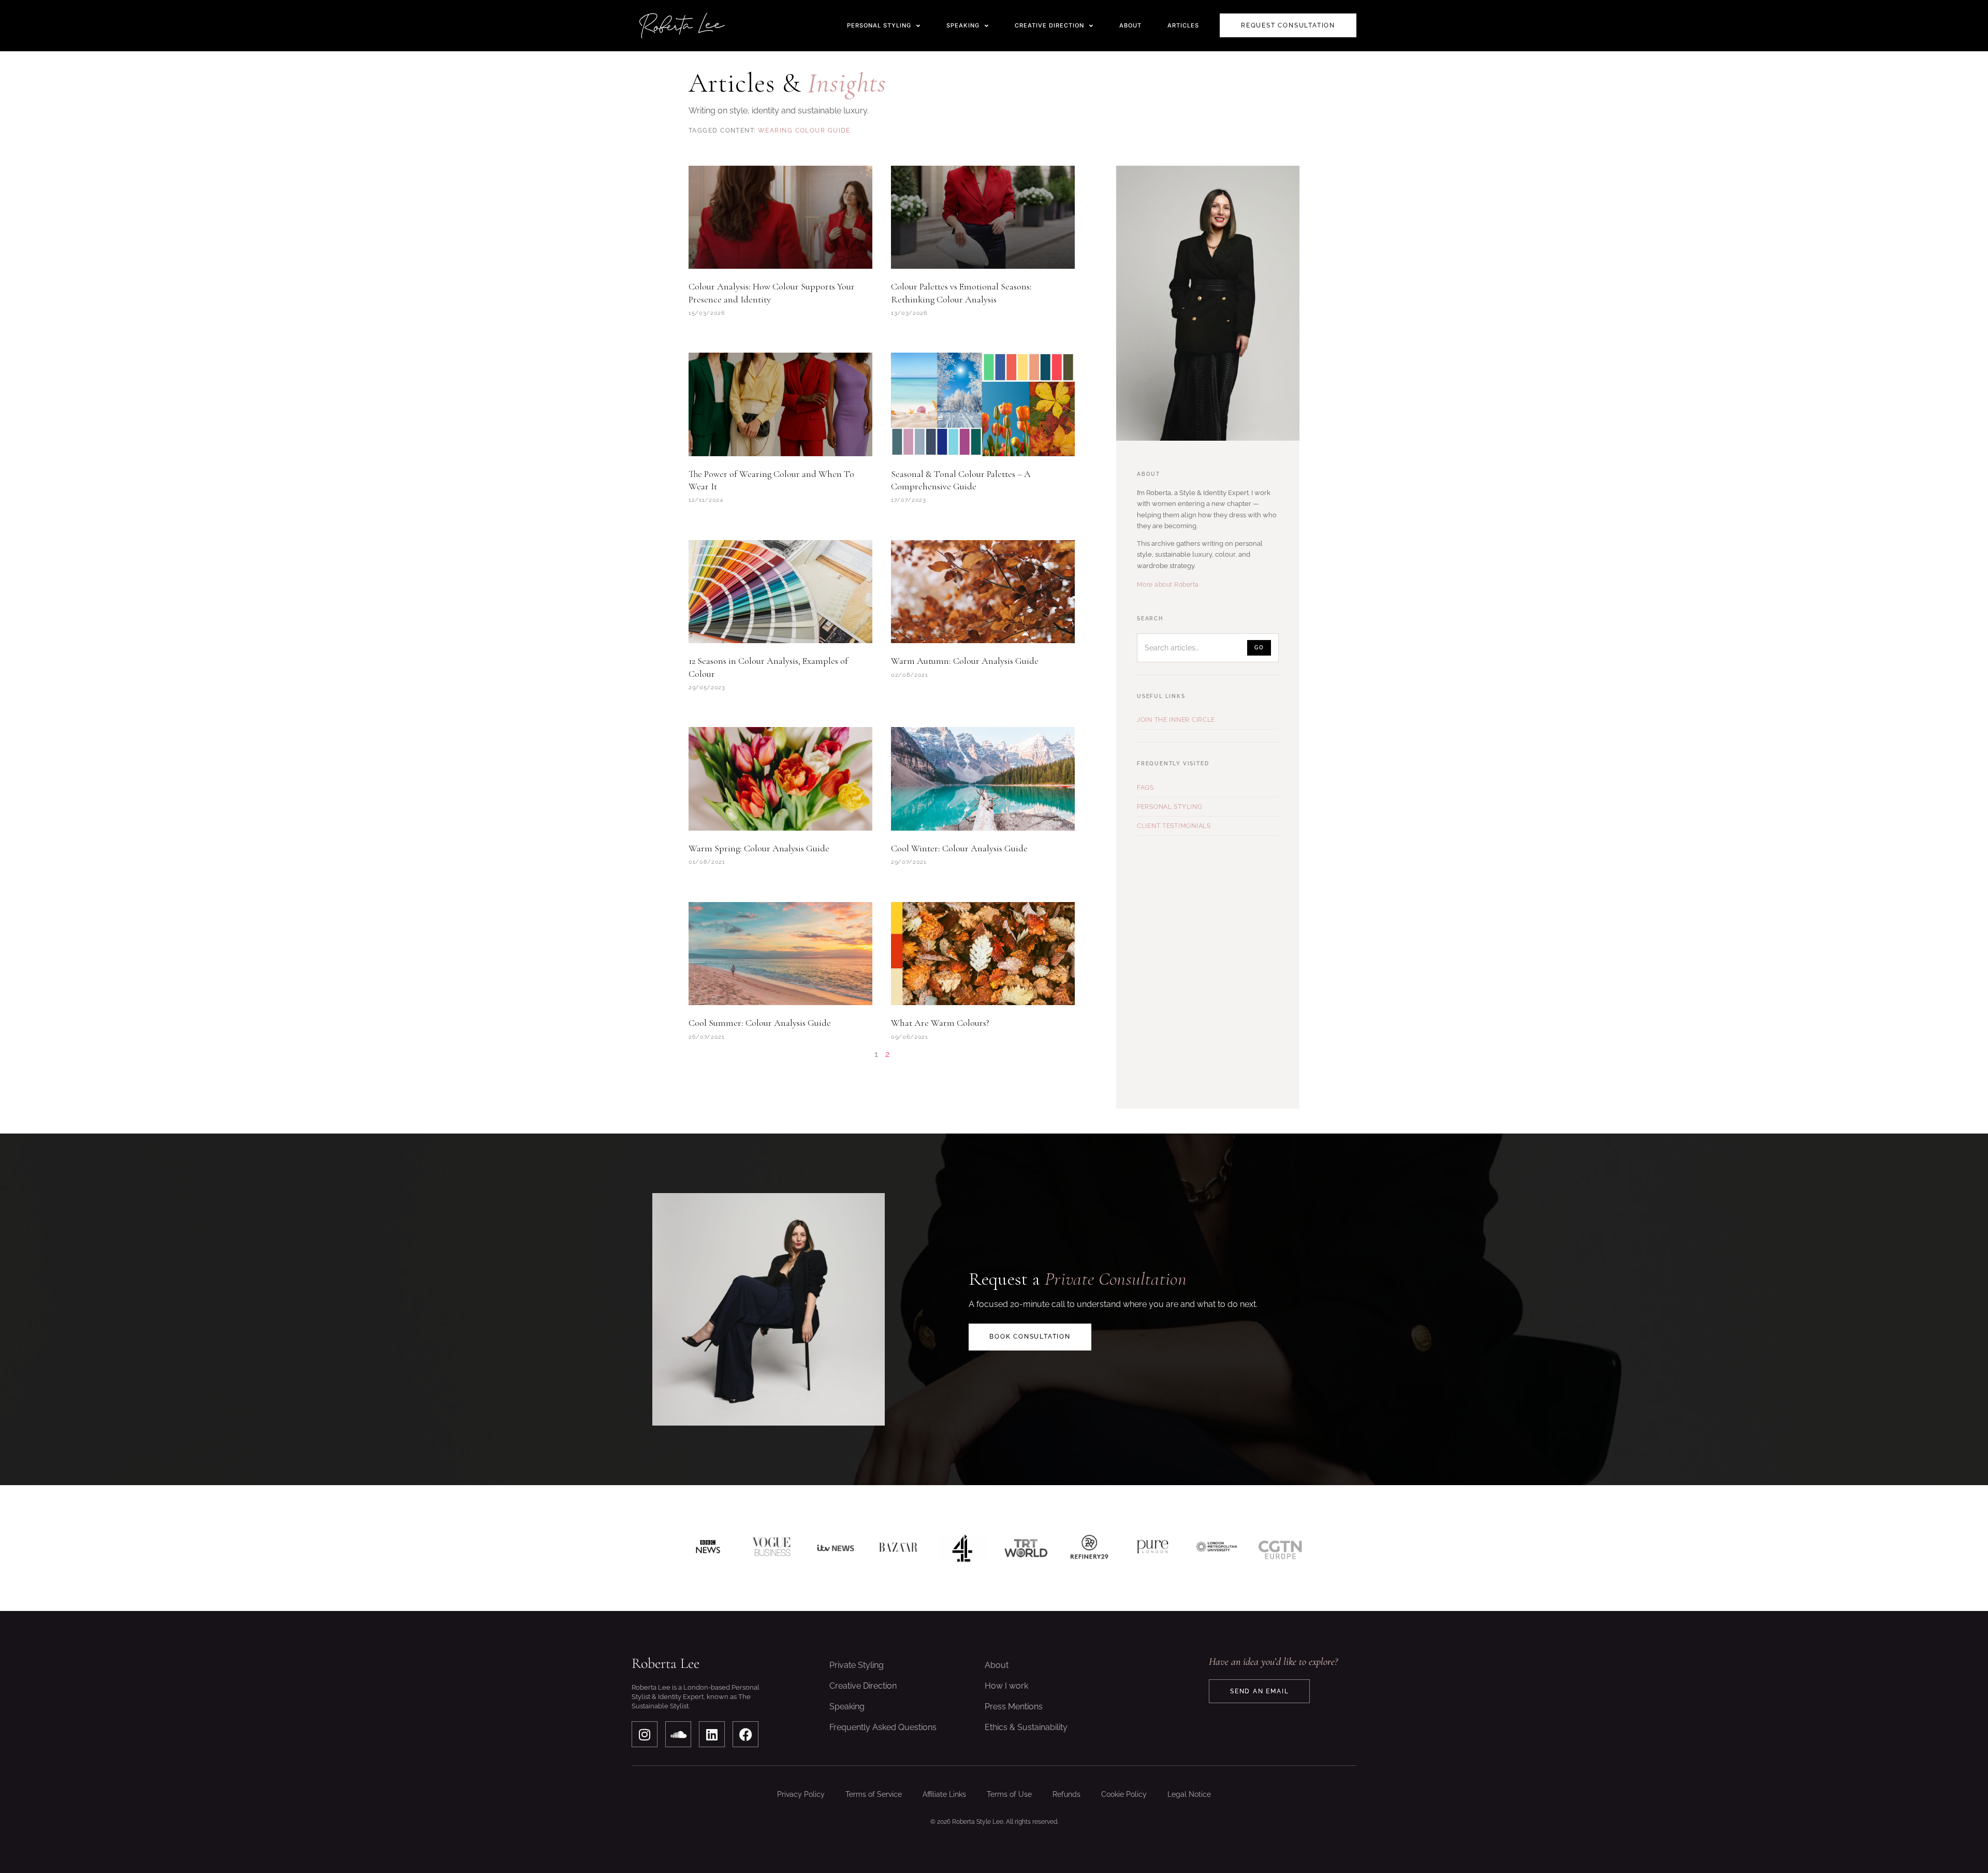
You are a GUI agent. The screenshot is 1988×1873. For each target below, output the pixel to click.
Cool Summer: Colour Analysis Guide (760, 1023)
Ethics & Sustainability (1026, 1727)
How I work (1006, 1686)
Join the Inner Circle (1176, 720)
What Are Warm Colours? (940, 1023)
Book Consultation (1030, 1337)
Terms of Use (1009, 1794)
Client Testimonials (1174, 826)
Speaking (847, 1707)
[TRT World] (1026, 1548)
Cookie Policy (1124, 1794)
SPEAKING (963, 25)
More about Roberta (1168, 585)
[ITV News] (835, 1548)
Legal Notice (1189, 1794)
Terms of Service (874, 1794)
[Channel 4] (962, 1548)
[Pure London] (1153, 1548)
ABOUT (1130, 25)
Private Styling (857, 1665)
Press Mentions (1014, 1707)
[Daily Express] (1216, 1548)
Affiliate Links (944, 1794)
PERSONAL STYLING (879, 25)
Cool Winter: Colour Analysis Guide (959, 848)
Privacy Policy (801, 1794)
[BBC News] (708, 1548)
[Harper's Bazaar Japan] (898, 1548)
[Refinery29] (1090, 1548)
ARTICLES (1183, 25)
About (997, 1665)
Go (1259, 648)
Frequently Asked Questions (883, 1727)
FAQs (1145, 788)
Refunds (1066, 1794)
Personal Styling (1170, 807)
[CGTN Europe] (1280, 1548)
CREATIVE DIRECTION (1049, 25)
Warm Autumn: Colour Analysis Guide (965, 661)
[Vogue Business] (772, 1548)
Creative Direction (863, 1686)
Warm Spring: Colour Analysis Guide (759, 848)
